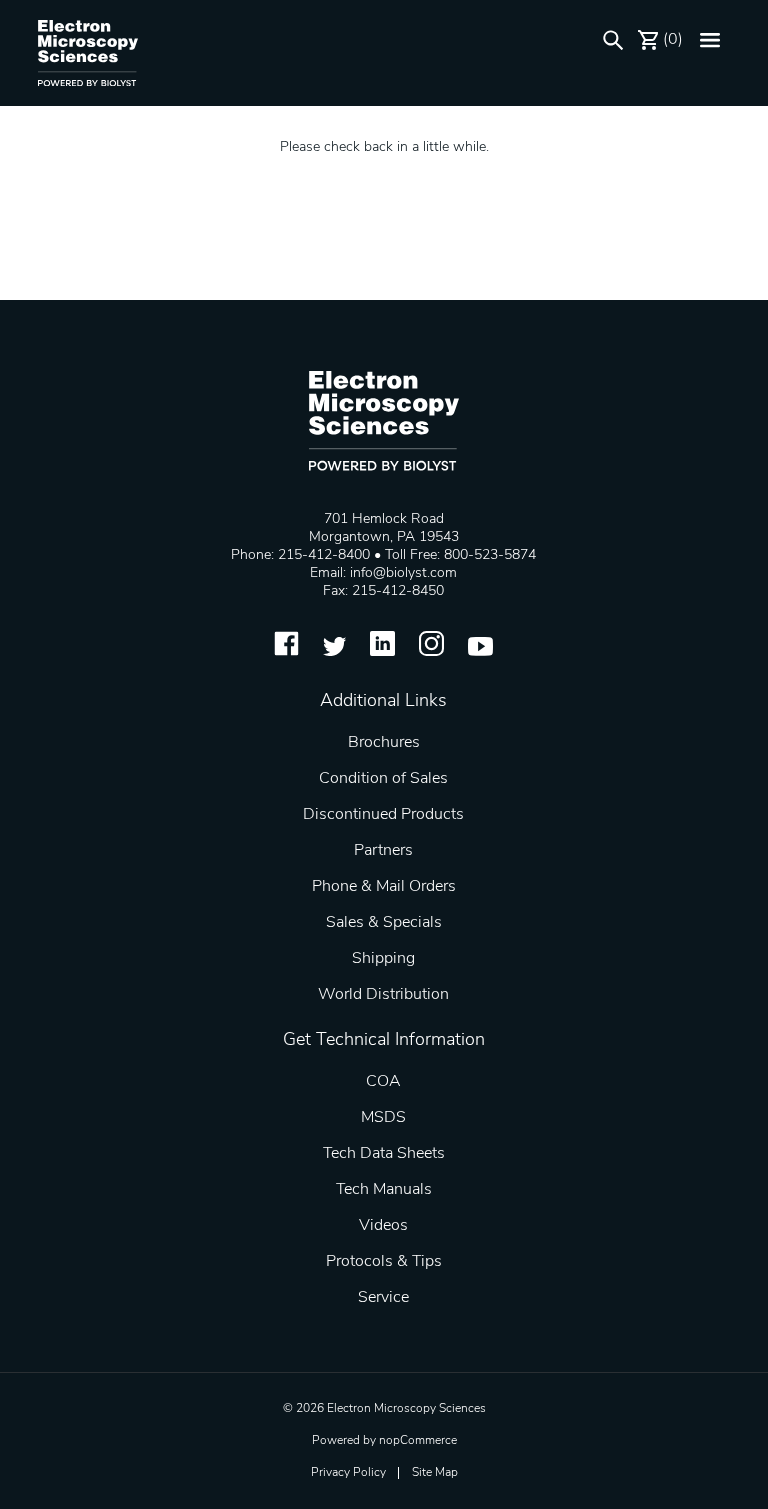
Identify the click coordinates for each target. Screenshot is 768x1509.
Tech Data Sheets (384, 1154)
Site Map (435, 1473)
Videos (383, 1226)
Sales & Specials (384, 923)
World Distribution (383, 995)
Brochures (384, 743)
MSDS (383, 1118)
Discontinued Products (383, 815)
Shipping (383, 959)
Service (383, 1298)
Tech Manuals (384, 1190)
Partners (383, 851)
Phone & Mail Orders (384, 887)
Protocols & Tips (384, 1262)
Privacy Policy (348, 1473)
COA (383, 1082)
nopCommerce (418, 1441)
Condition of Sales (383, 779)
